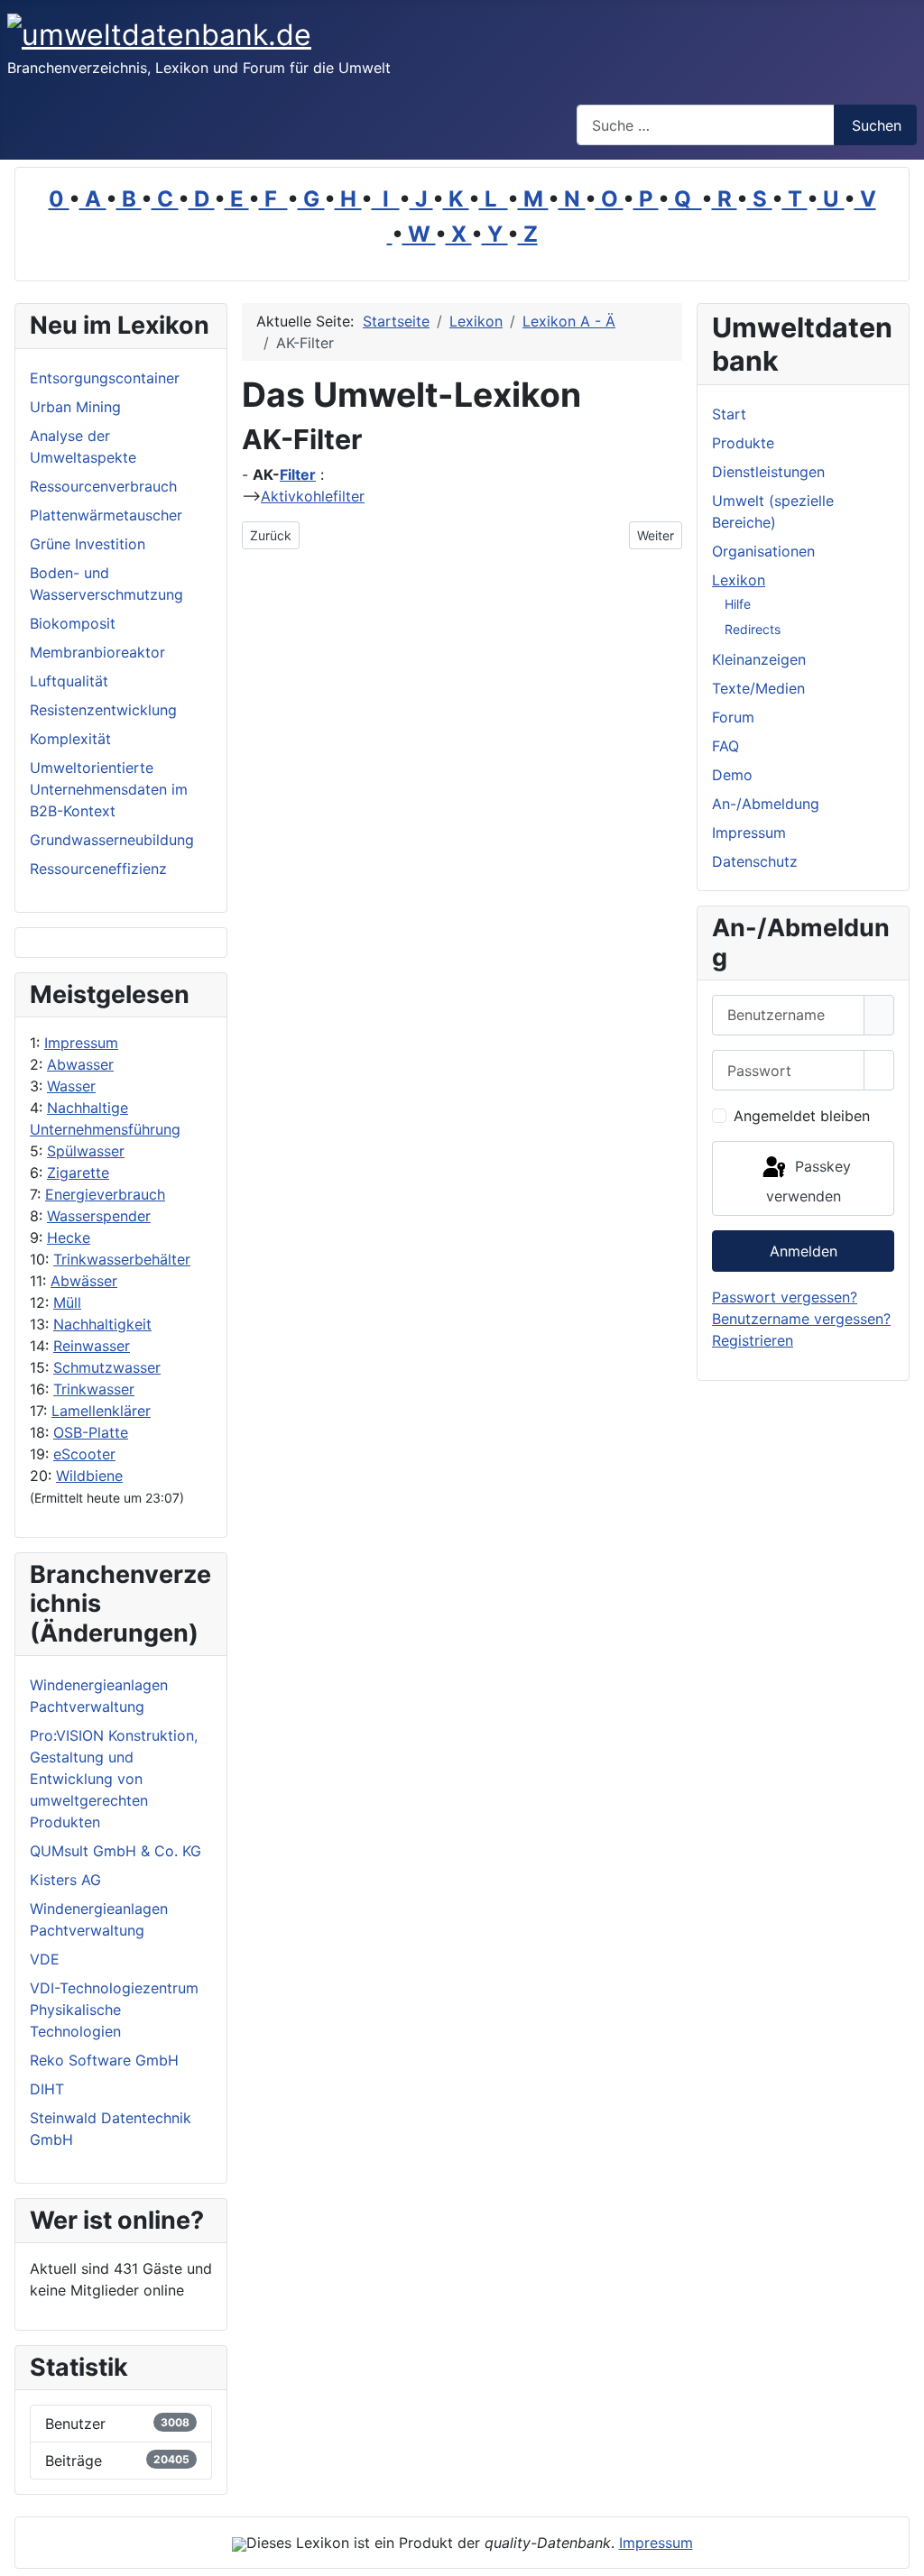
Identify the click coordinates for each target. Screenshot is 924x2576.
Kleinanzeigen (759, 659)
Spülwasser (86, 1151)
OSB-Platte (91, 1432)
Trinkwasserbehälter (122, 1259)
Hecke (69, 1237)
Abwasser (80, 1064)
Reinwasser (92, 1346)
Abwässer (84, 1281)
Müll (67, 1302)
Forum (733, 717)
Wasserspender (99, 1216)
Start (729, 414)
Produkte (743, 443)
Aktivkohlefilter (313, 496)
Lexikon (739, 580)
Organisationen (763, 551)
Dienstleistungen (768, 472)
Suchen (877, 125)
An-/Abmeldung (766, 804)
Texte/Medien (758, 688)
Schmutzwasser (107, 1367)
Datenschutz (755, 861)
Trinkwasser (94, 1389)
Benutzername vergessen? (801, 1319)
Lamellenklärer (101, 1411)
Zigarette (78, 1173)
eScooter (84, 1454)
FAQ (725, 746)
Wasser (71, 1086)
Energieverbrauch (105, 1194)
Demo (732, 775)
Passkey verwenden (808, 1181)
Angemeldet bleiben (802, 1116)
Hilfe (738, 604)
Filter (298, 474)
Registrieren (753, 1340)
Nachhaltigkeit (102, 1324)
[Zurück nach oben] (901, 2553)
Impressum (81, 1043)
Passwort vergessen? (785, 1297)
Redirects (753, 629)
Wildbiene (89, 1476)
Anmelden (804, 1251)
